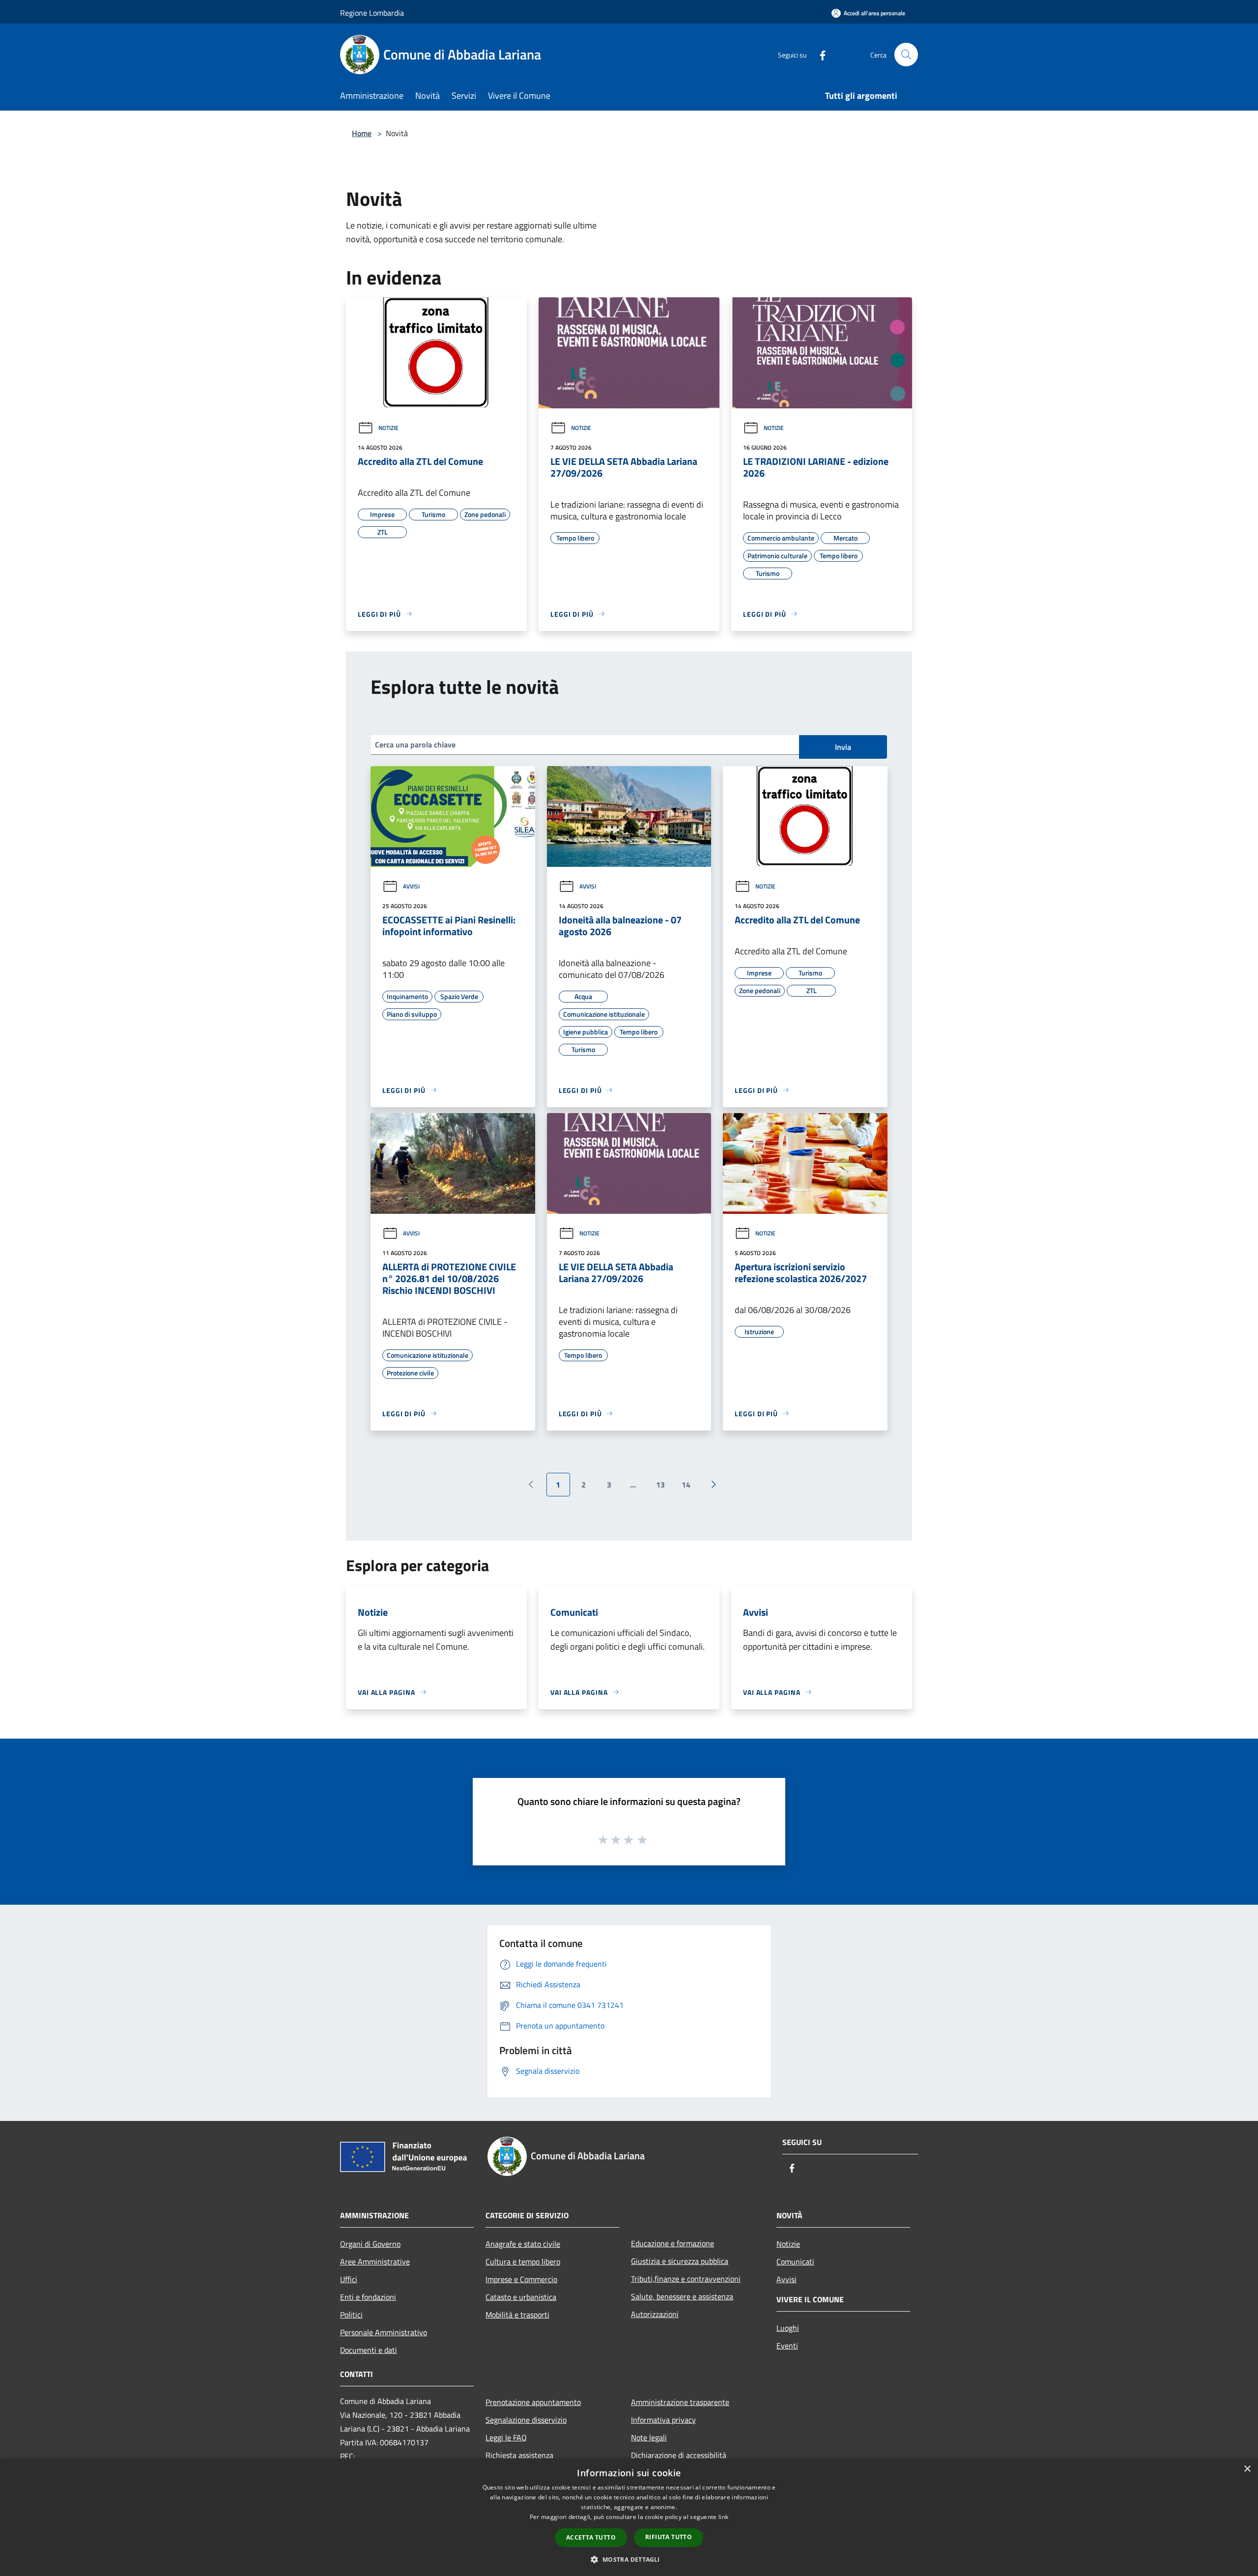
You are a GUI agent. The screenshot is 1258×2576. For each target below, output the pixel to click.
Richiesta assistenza (519, 2455)
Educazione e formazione (672, 2243)
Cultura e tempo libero (523, 2261)
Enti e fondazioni (368, 2297)
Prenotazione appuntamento (533, 2402)
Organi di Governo (370, 2244)
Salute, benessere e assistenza (682, 2296)
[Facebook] (819, 54)
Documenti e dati (369, 2350)
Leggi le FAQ (506, 2437)
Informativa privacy (663, 2420)
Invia (843, 747)
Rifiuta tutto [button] (669, 2537)
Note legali (649, 2437)
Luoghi (788, 2328)
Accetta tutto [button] (591, 2537)
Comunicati (795, 2261)
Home (362, 133)
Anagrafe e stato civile (523, 2244)
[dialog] (629, 2517)
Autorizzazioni (655, 2314)
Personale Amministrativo (384, 2332)
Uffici (349, 2279)
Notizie (388, 428)
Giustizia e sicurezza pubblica (680, 2261)
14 (686, 1485)
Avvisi (411, 886)
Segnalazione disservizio (526, 2420)
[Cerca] (906, 55)
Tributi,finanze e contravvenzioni (686, 2279)
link (723, 2517)
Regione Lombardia (372, 13)
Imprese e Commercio (521, 2279)
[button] (629, 2559)
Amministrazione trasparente (680, 2402)
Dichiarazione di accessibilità (679, 2455)
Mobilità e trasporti (517, 2315)
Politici (351, 2315)
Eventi (787, 2346)
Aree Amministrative (375, 2261)
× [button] (1247, 2469)
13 (660, 1485)
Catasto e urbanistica (521, 2297)
